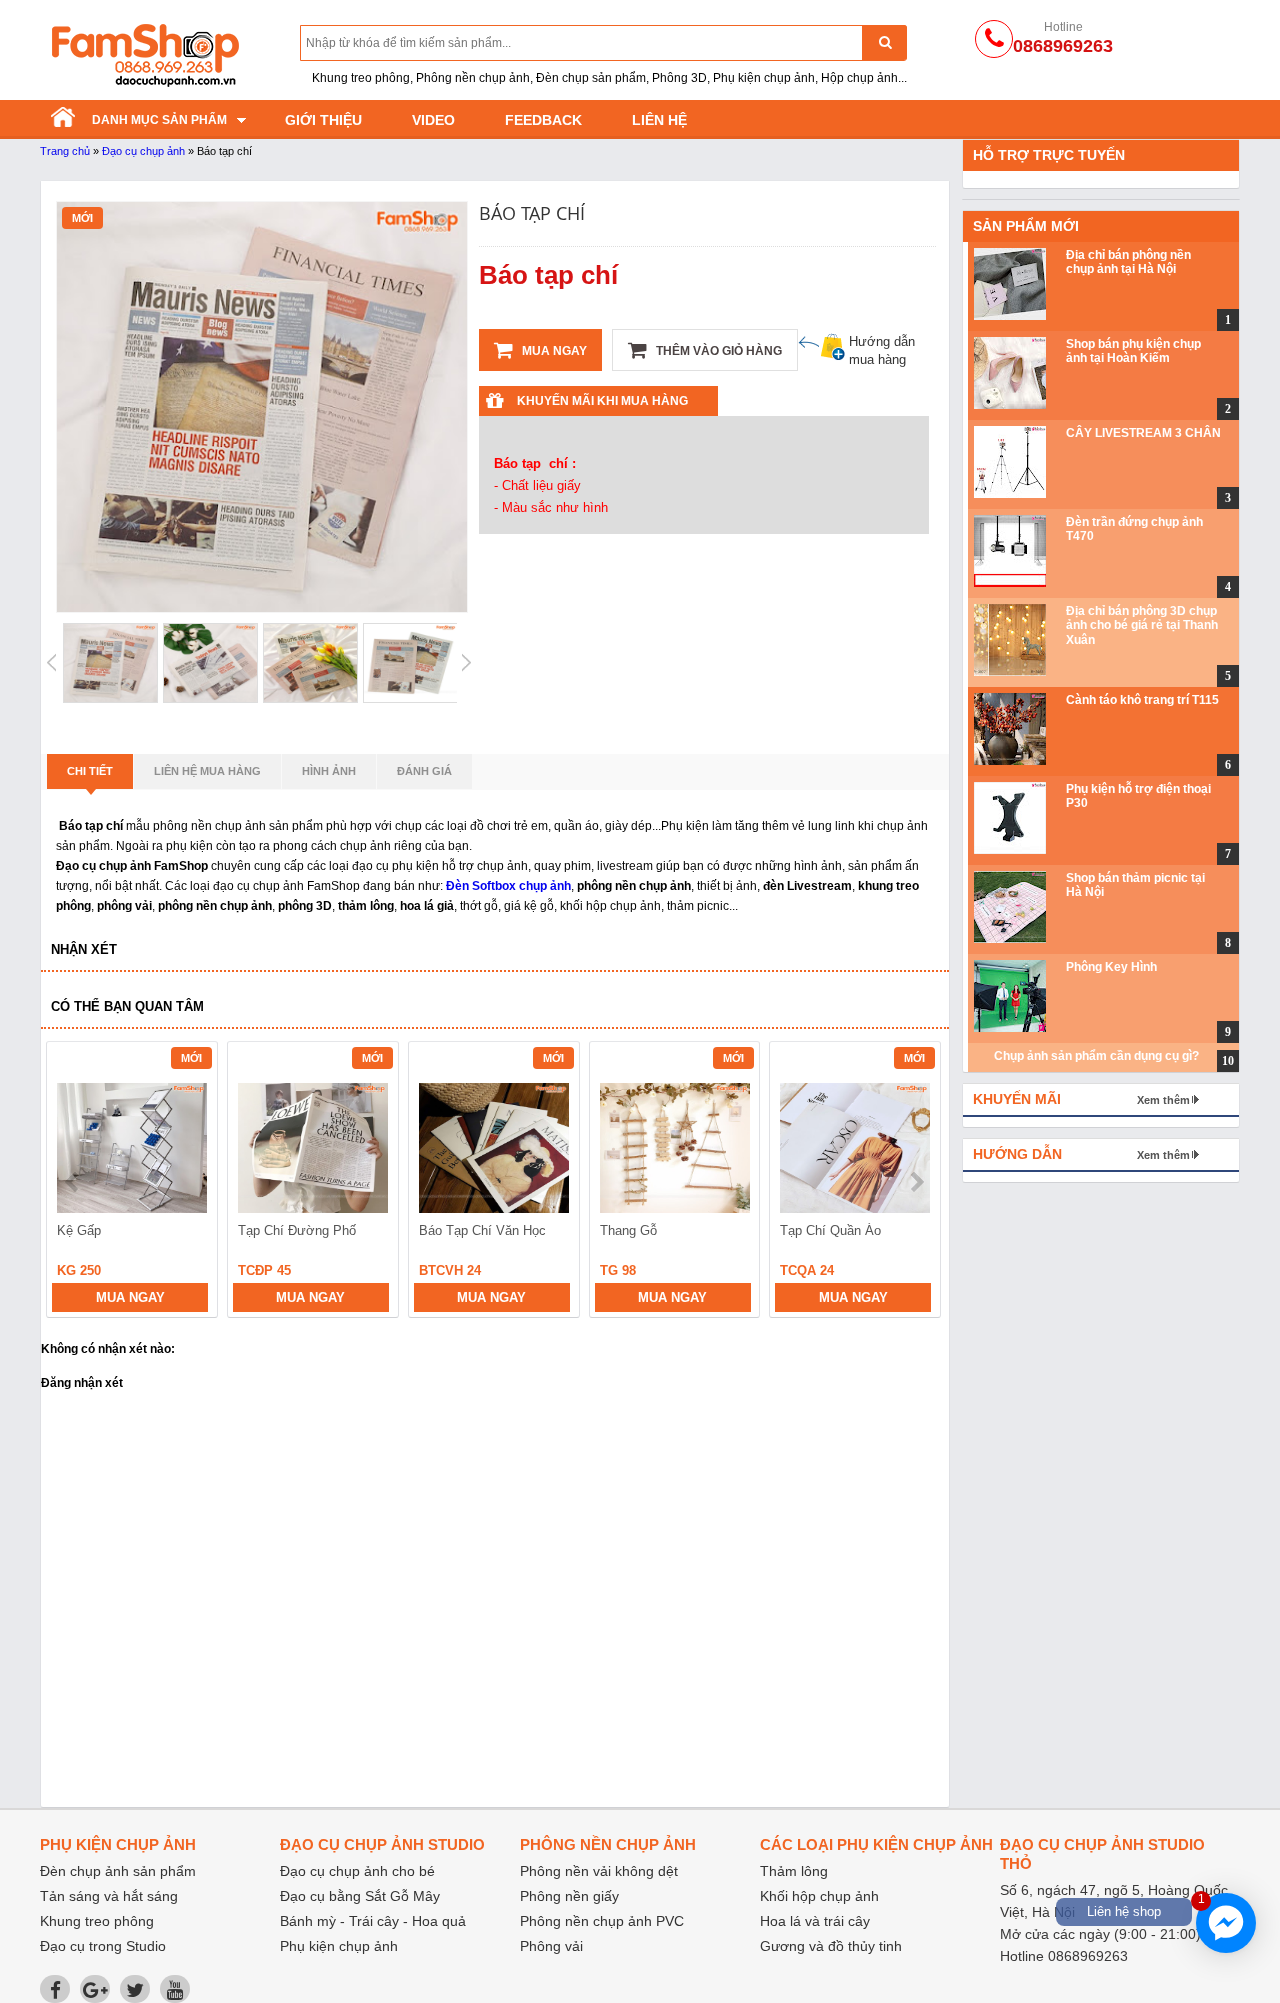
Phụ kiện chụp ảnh (339, 1946)
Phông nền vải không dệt (599, 1871)
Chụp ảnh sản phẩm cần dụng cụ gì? (1096, 1056)
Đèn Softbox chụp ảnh (508, 886)
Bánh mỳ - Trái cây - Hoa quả (373, 1921)
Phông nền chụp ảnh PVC (602, 1921)
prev (73, 1182)
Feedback (543, 120)
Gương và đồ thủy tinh (831, 1946)
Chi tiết (90, 771)
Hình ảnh (329, 771)
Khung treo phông (97, 1921)
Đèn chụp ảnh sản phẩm (118, 1871)
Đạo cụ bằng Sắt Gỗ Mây (360, 1896)
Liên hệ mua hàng (207, 771)
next (916, 1182)
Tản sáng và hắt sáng (109, 1896)
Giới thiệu (323, 120)
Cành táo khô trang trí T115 (1142, 700)
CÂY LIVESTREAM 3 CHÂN (1143, 433)
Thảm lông (794, 1871)
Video (433, 120)
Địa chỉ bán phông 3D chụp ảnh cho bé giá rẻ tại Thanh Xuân (1142, 625)
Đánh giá (424, 771)
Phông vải (551, 1946)
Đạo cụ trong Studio (103, 1946)
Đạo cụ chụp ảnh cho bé (357, 1871)
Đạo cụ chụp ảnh (143, 151)
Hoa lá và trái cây (815, 1921)
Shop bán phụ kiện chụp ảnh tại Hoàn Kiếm (1133, 351)
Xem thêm (1163, 1100)
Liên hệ (659, 120)
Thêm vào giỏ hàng (717, 351)
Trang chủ (65, 151)
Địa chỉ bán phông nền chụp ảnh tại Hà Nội (1128, 262)
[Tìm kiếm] (884, 42)
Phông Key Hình (1111, 967)
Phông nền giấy (569, 1896)
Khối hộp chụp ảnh (819, 1896)
